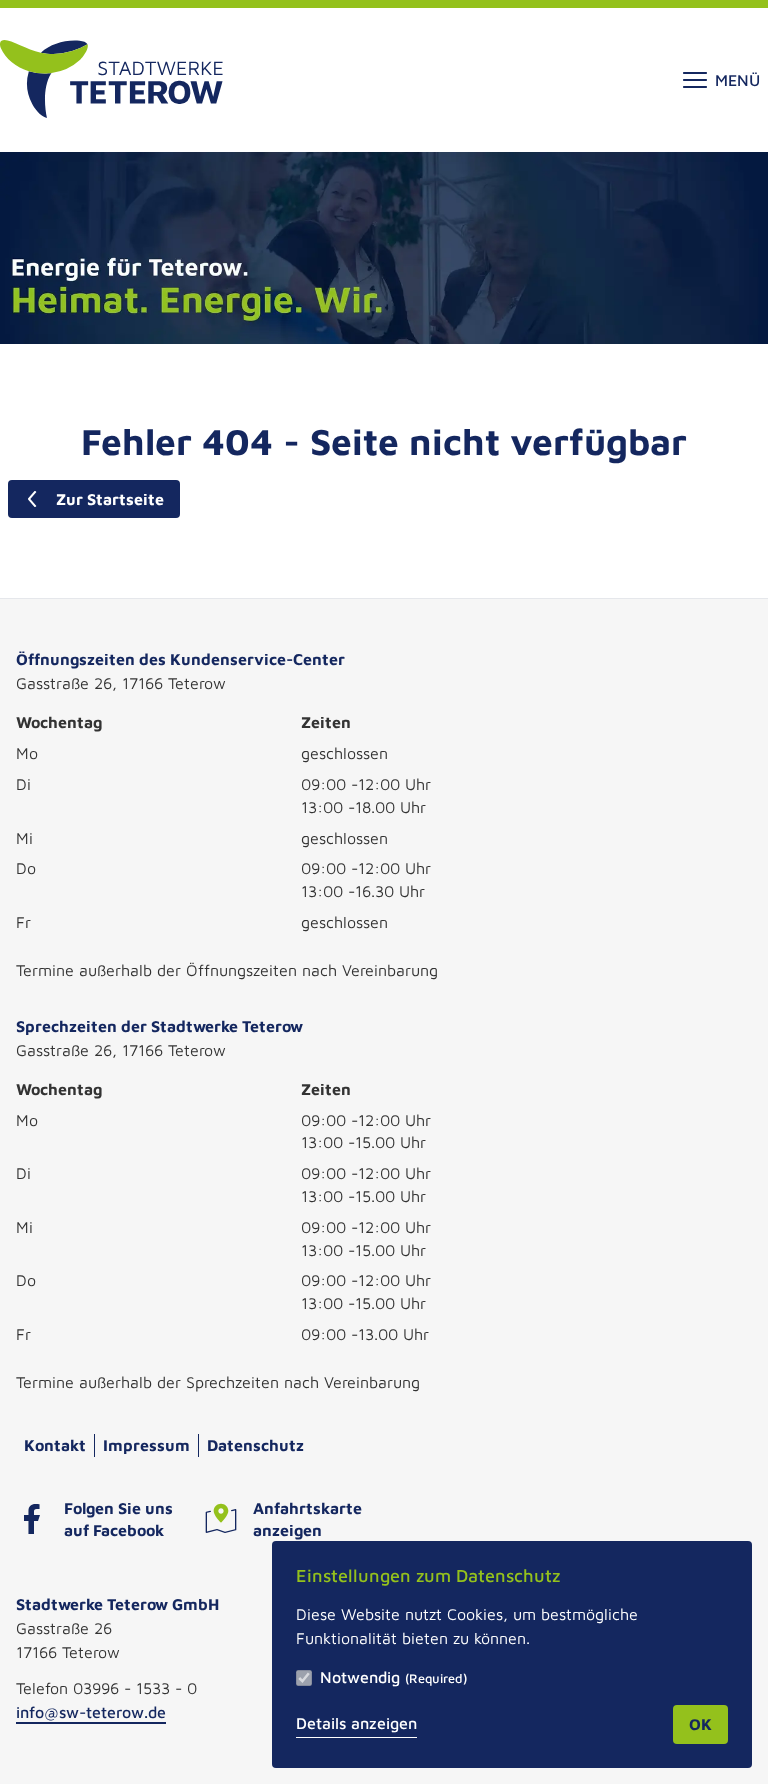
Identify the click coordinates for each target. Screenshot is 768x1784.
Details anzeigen (356, 1723)
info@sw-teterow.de (91, 1712)
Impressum (146, 1445)
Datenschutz (255, 1445)
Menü (737, 80)
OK (700, 1724)
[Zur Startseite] (111, 80)
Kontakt (55, 1445)
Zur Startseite (110, 499)
